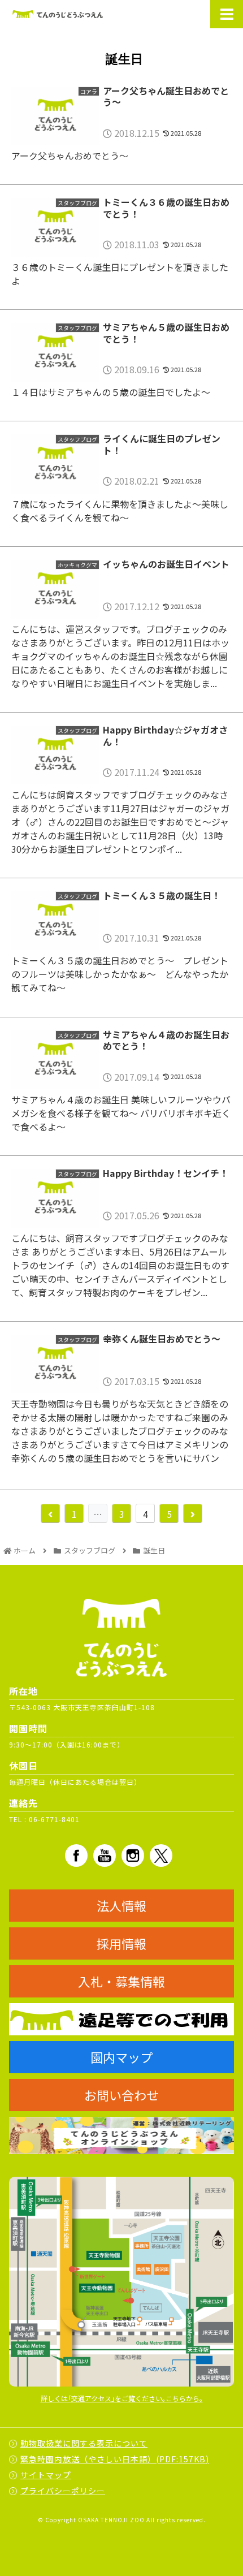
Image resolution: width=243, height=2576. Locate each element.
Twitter (161, 1856)
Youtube (105, 1856)
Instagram (133, 1856)
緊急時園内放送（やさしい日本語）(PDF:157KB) (115, 2459)
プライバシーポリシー (63, 2491)
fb (76, 1856)
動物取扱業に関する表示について (84, 2443)
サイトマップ (46, 2475)
